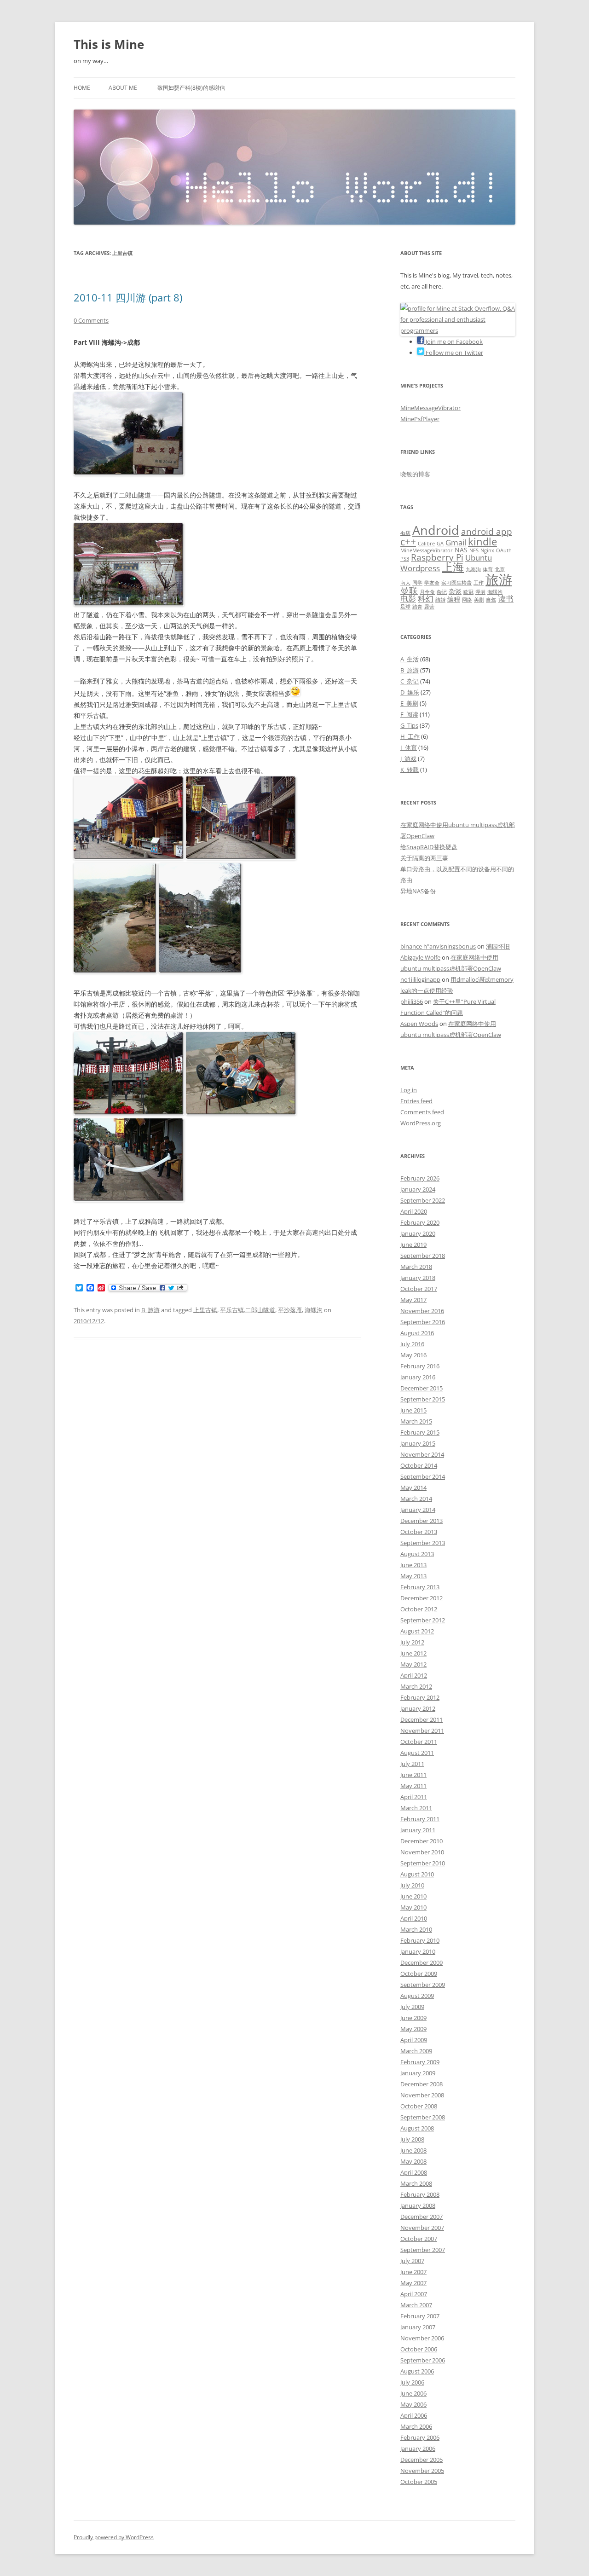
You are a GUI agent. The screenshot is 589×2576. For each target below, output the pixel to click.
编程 (454, 599)
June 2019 (413, 1245)
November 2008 (422, 2095)
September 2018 (423, 1256)
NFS (474, 550)
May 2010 (413, 1907)
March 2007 (416, 2305)
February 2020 (420, 1222)
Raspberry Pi (437, 557)
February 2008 (420, 2194)
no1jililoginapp (420, 979)
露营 (429, 607)
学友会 (432, 583)
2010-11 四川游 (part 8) (128, 297)
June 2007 (413, 2272)
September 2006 (423, 2360)
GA (440, 544)
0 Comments (91, 320)
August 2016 (417, 1333)
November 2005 (422, 2471)
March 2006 (416, 2426)
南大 (405, 583)
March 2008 (416, 2183)
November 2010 (422, 1852)
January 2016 (418, 1377)
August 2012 (417, 1631)
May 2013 (413, 1576)
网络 (467, 600)
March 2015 (416, 1421)
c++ (408, 542)
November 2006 (422, 2338)
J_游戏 (408, 758)
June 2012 (413, 1653)
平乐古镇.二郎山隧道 (248, 1310)
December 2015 (422, 1388)
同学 (417, 583)
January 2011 (418, 1830)
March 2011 (416, 1808)
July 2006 (412, 2382)
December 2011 (422, 1719)
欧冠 (468, 592)
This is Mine (109, 44)
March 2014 (416, 1499)
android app (487, 532)
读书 (506, 599)
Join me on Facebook (453, 342)
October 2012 (419, 1609)
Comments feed (422, 1112)
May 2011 (413, 1786)
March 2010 (416, 1929)
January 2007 (418, 2327)
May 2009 (413, 2029)
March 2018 (416, 1267)
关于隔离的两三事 (424, 858)
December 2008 (422, 2084)
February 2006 (420, 2437)
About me (123, 88)
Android (436, 530)
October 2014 (419, 1465)
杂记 (442, 592)
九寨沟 (473, 569)
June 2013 (413, 1565)
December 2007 (422, 2217)
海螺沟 (314, 1310)
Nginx (487, 550)
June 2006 (413, 2393)
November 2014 (422, 1454)
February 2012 (420, 1697)
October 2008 (419, 2106)
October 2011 (419, 1742)
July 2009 (412, 2007)
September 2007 (423, 2250)
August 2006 (417, 2371)
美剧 (479, 600)
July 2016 (412, 1344)
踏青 (417, 607)
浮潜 (480, 592)
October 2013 (419, 1532)
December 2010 (422, 1841)
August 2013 (417, 1554)
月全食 (427, 592)
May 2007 (413, 2283)
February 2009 (420, 2062)
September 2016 (423, 1322)
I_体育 (409, 747)
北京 (500, 569)
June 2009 (413, 2018)
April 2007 (414, 2294)
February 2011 (420, 1819)
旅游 (499, 579)
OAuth (504, 550)
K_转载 (410, 770)
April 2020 (414, 1211)
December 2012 (422, 1598)
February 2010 (420, 1940)
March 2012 (416, 1686)
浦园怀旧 (498, 946)
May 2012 (413, 1664)
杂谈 (455, 591)
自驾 (491, 600)
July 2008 (412, 2139)
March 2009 (416, 2051)
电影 (408, 599)
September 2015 (423, 1399)
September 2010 (423, 1863)
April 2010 (414, 1918)
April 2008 (414, 2172)
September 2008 (423, 2117)
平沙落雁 (290, 1310)
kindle (482, 541)
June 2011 (413, 1775)
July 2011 (412, 1764)
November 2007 (422, 2228)
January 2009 (418, 2073)
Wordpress (420, 568)
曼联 (409, 590)
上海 (453, 567)
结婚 (440, 600)
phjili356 (412, 1001)
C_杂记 (410, 681)
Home (82, 88)
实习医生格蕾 (456, 583)
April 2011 (414, 1797)
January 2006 (418, 2449)
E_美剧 (409, 703)
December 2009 (422, 1962)
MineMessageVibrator (430, 408)
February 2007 (420, 2316)
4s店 (405, 533)
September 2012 (423, 1620)
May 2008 (413, 2161)
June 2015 (413, 1410)
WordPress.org (421, 1123)
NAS (461, 550)
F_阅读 (409, 714)
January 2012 (418, 1708)
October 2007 (419, 2239)
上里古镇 (205, 1310)
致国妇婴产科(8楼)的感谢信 (191, 88)
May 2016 (413, 1355)
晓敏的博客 (415, 474)
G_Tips (409, 725)
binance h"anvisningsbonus (438, 946)
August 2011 (417, 1753)
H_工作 (410, 736)
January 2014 (418, 1510)
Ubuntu (479, 558)
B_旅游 (150, 1310)
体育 (488, 569)
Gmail (456, 542)
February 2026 (420, 1178)
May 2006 (413, 2404)
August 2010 (417, 1874)
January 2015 (418, 1443)
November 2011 (422, 1731)
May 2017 (413, 1300)
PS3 (405, 559)
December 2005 (422, 2460)
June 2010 (413, 1896)
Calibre (426, 544)
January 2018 (418, 1278)
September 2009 (423, 1985)
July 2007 (412, 2261)
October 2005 (419, 2482)
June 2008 (413, 2150)
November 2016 (422, 1311)
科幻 (426, 599)
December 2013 (422, 1521)
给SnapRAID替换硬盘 (429, 847)
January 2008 (418, 2206)
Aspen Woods (419, 1024)
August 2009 (417, 1996)
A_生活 (410, 659)
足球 (405, 607)
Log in (409, 1090)
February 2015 (420, 1432)
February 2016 (420, 1366)
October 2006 (419, 2349)
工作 (479, 583)
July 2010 (412, 1885)
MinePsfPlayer (420, 419)
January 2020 (418, 1233)
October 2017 (419, 1289)
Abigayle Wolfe (420, 957)
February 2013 (420, 1587)
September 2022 (423, 1200)
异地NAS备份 (418, 891)
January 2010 (418, 1951)
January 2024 (418, 1189)
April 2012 (414, 1675)
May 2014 (413, 1488)
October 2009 (419, 1974)
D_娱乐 (410, 692)
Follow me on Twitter (454, 353)
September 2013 (423, 1543)
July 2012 (412, 1642)
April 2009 (414, 2040)
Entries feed (416, 1101)
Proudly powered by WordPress (114, 2537)
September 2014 (423, 1476)
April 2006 (414, 2415)
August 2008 (417, 2128)
